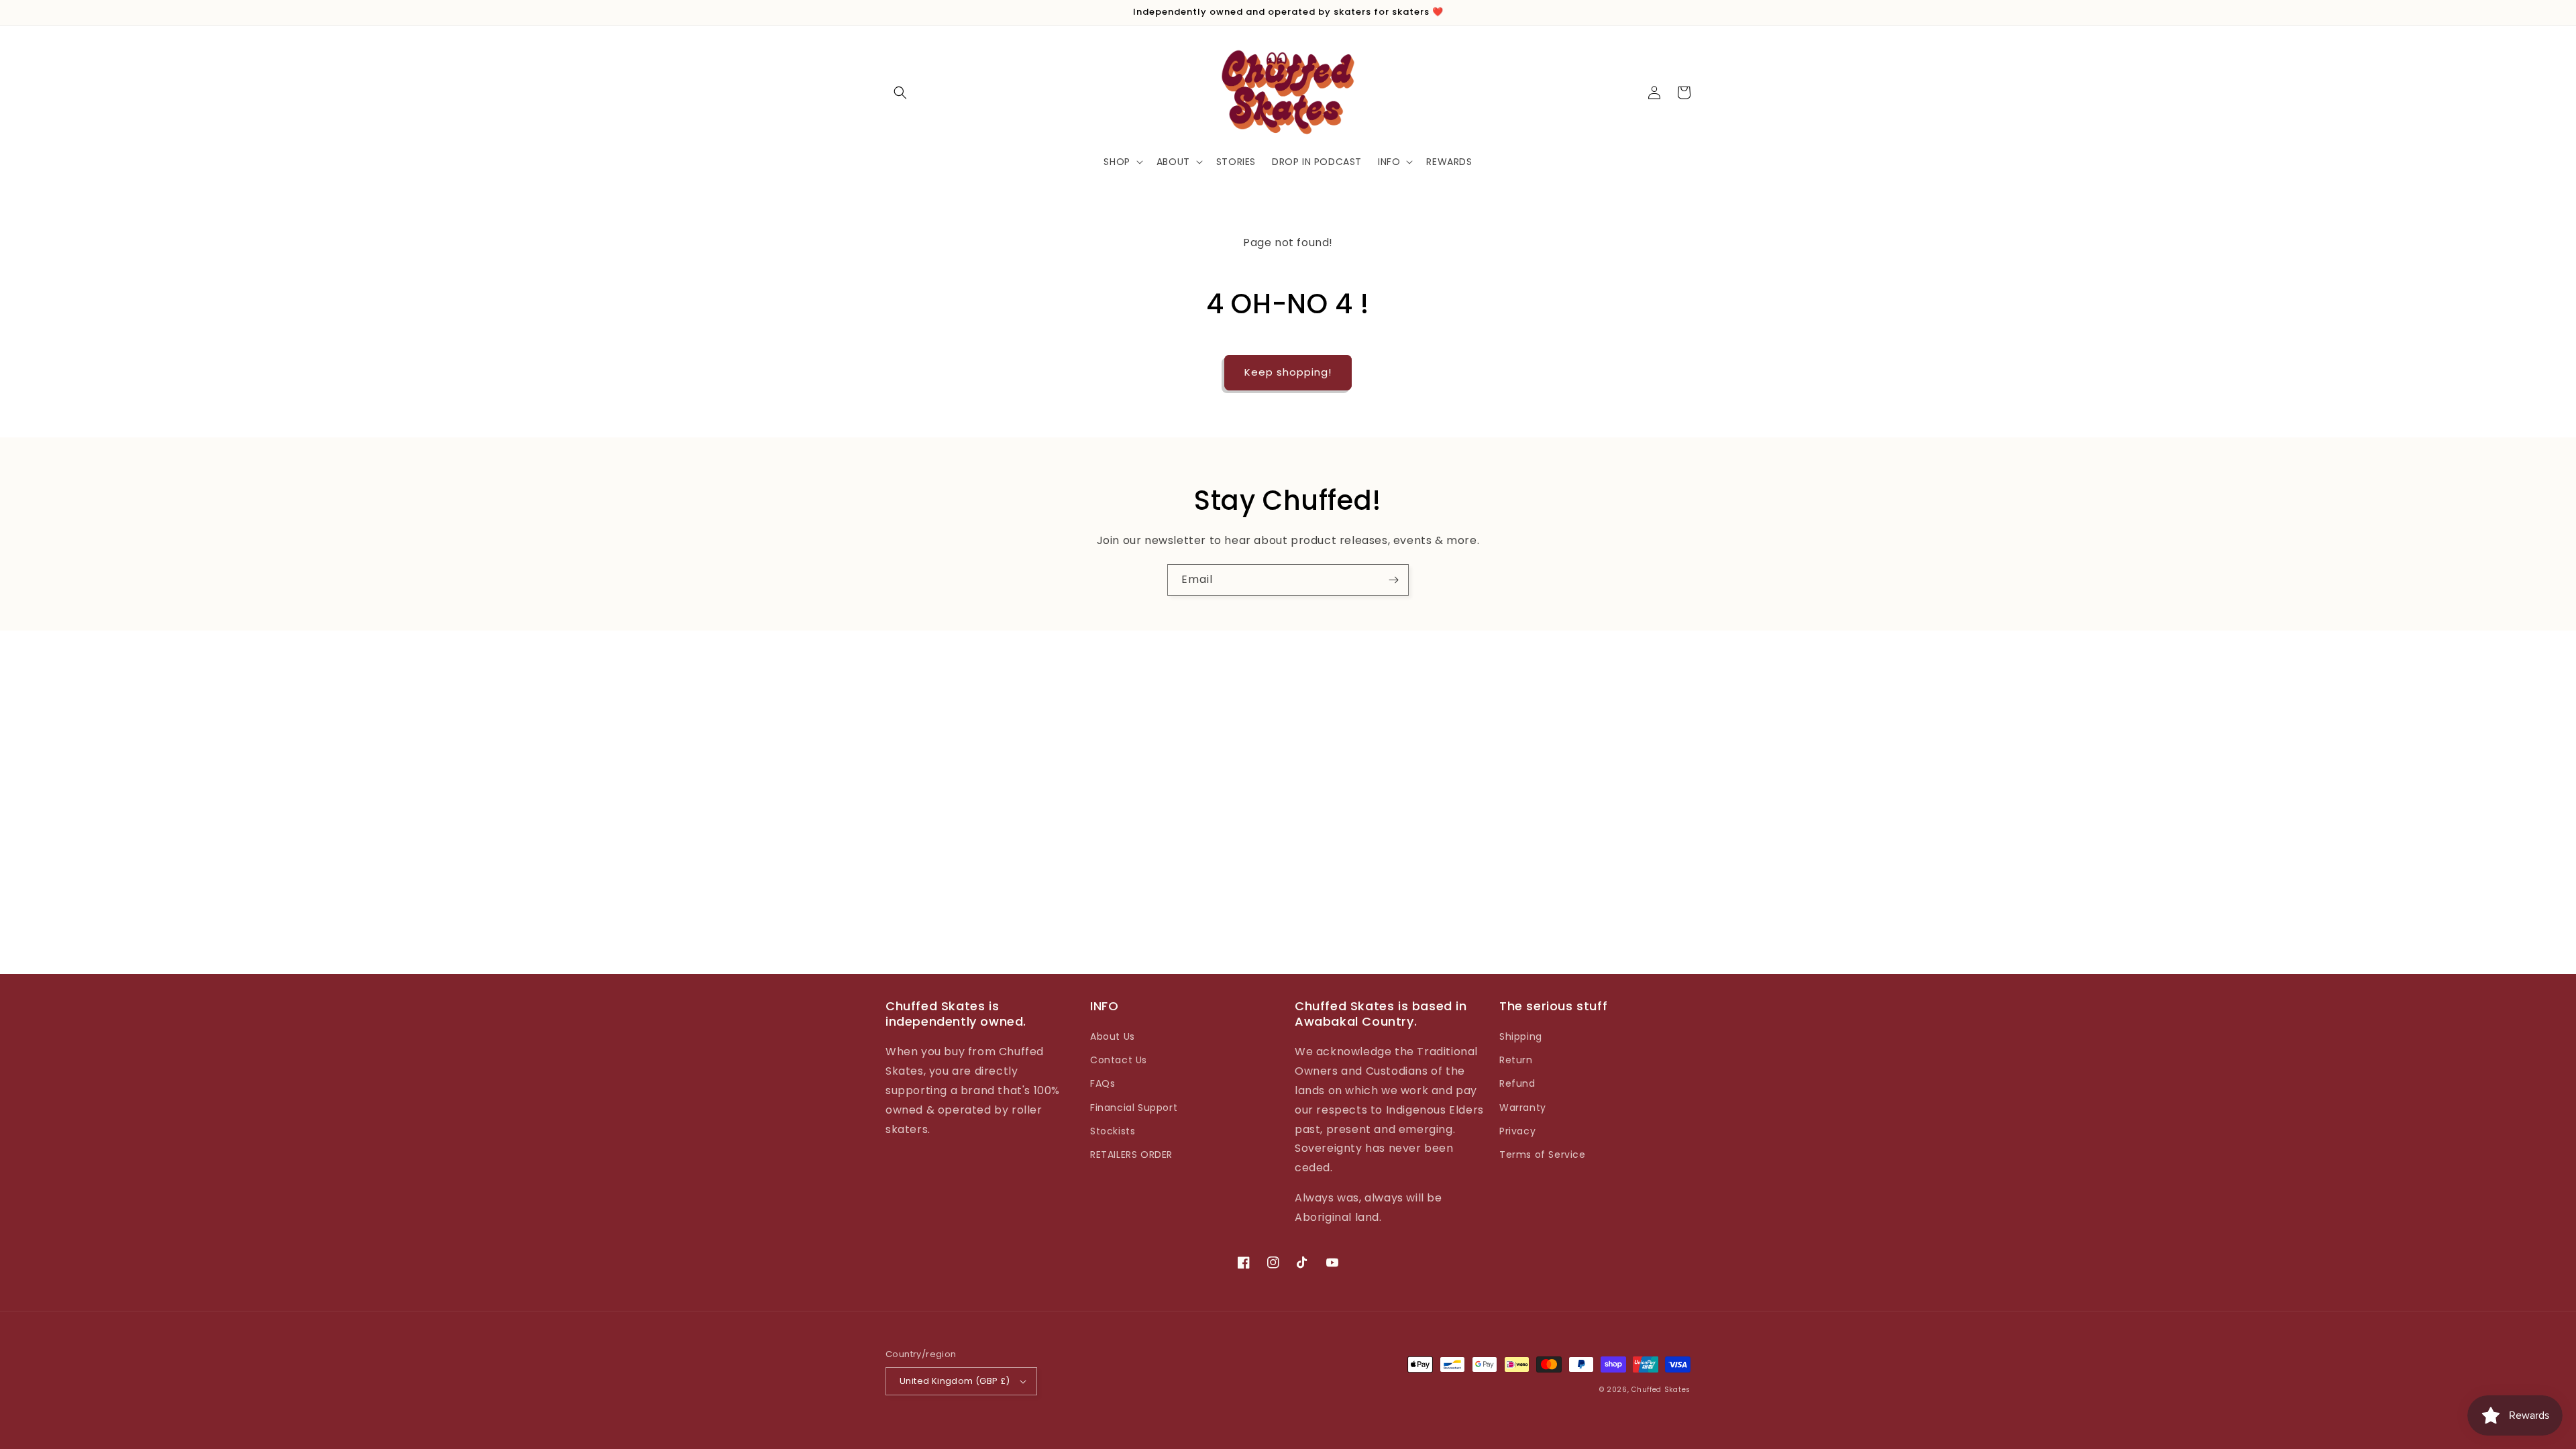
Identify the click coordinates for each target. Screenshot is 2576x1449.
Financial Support (1134, 1108)
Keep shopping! (1288, 372)
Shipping (1521, 1036)
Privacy (1517, 1131)
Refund (1517, 1083)
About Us (1113, 1036)
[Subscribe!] (1393, 580)
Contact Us (1119, 1060)
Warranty (1523, 1108)
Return (1516, 1060)
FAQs (1103, 1083)
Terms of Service (1543, 1155)
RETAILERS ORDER (1131, 1155)
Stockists (1113, 1131)
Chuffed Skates (1661, 1390)
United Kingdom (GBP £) (955, 1381)
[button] (900, 93)
